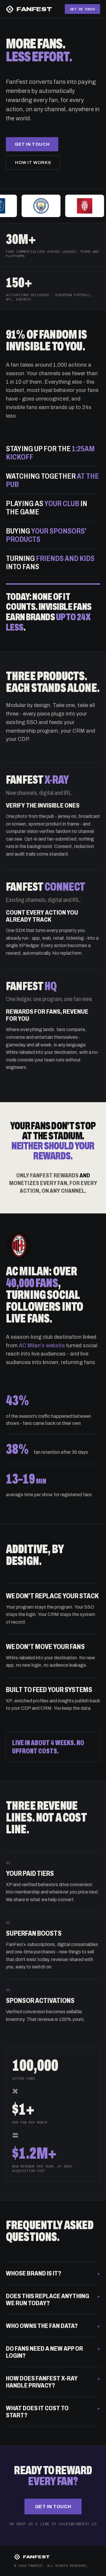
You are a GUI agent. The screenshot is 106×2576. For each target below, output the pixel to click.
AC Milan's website (42, 1346)
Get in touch (32, 144)
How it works (33, 163)
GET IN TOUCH (82, 9)
